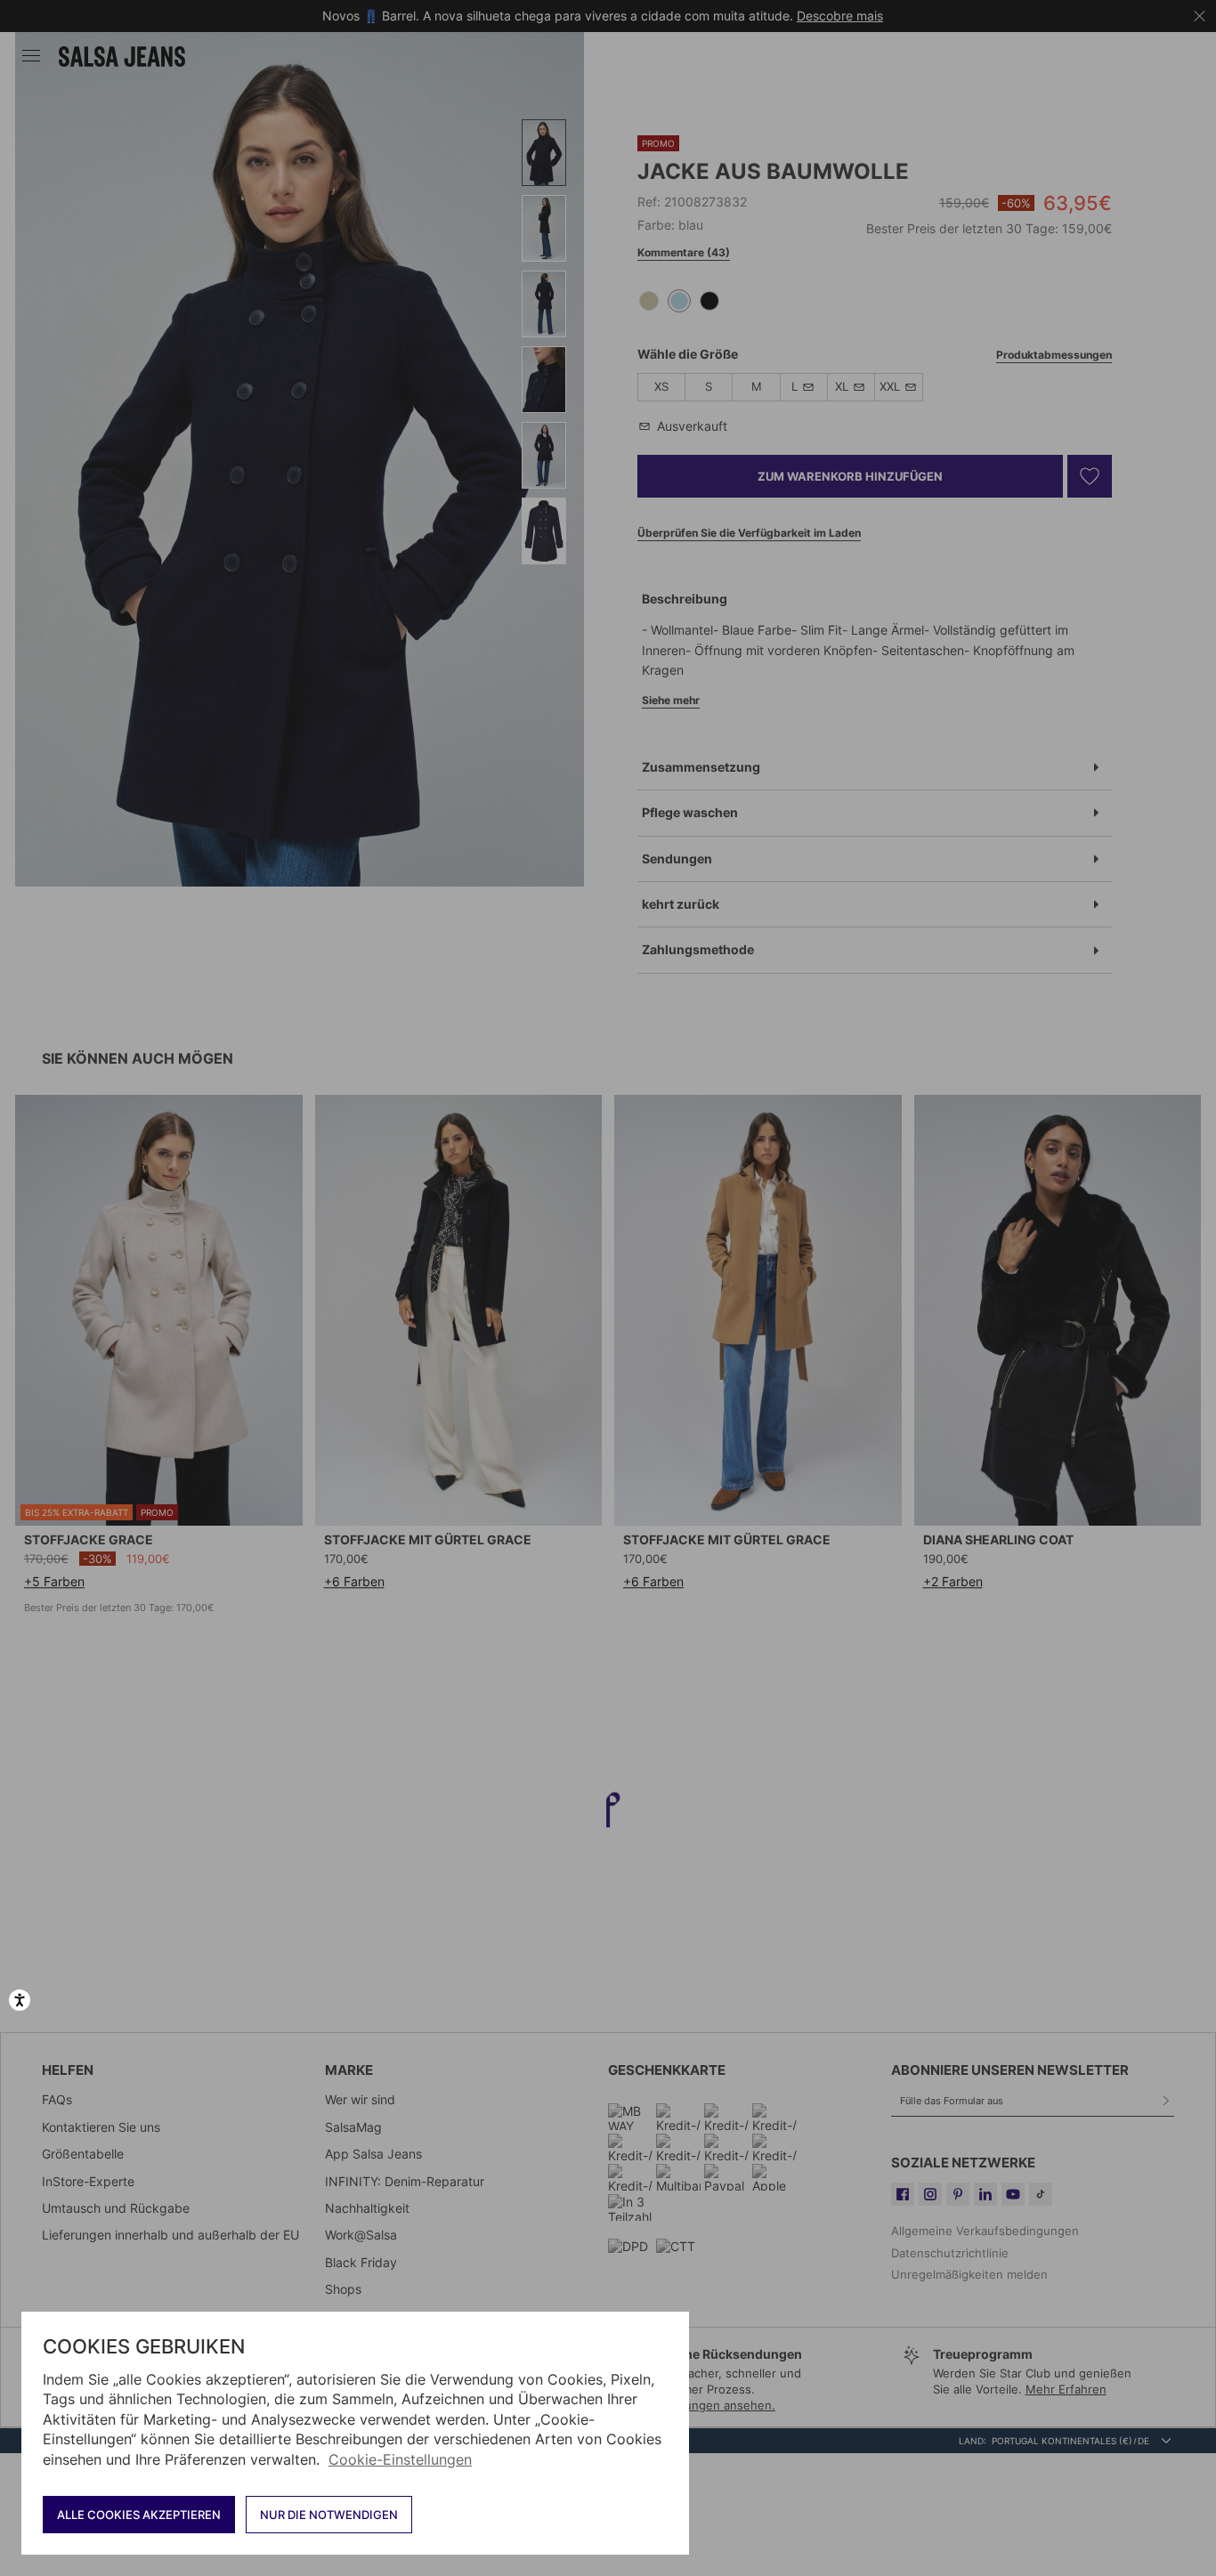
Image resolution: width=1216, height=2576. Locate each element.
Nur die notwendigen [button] (329, 2515)
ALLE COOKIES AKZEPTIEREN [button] (139, 2515)
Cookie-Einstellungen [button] (400, 2459)
